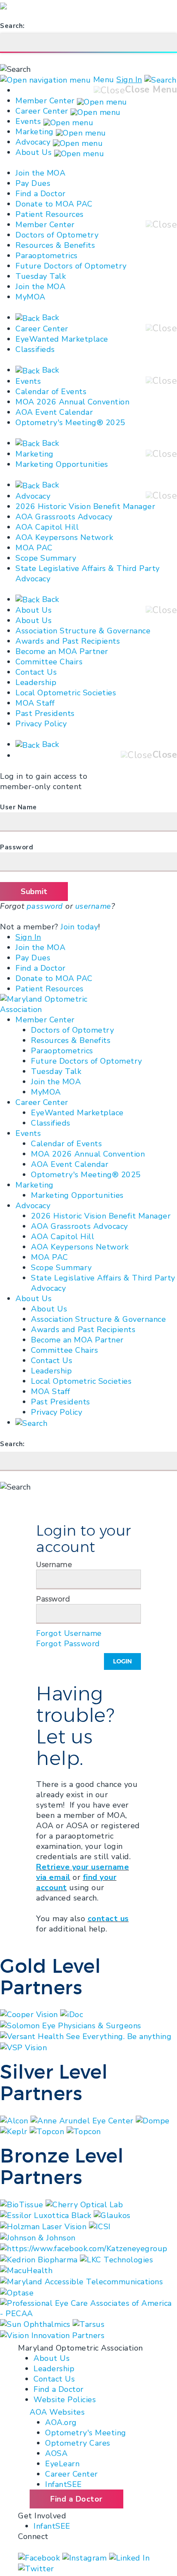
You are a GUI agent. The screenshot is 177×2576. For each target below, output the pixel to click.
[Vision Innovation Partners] (53, 2335)
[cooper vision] (30, 2014)
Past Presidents (45, 713)
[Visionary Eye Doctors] (84, 2131)
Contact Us (36, 672)
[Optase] (17, 2292)
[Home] (44, 1004)
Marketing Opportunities (62, 464)
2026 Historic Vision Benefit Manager (85, 506)
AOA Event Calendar (54, 412)
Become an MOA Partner (62, 651)
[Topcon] (48, 2131)
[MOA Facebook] (40, 2557)
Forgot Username (69, 1633)
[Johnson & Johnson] (38, 2237)
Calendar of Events (51, 392)
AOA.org (61, 2422)
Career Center (42, 111)
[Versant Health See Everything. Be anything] (86, 2036)
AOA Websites (57, 2412)
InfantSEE (64, 2484)
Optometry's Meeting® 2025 (70, 423)
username (93, 906)
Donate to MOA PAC (54, 204)
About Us (34, 152)
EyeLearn (62, 2464)
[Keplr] (15, 2131)
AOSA (56, 2453)
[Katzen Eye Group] (84, 2248)
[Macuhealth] (26, 2270)
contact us (108, 1919)
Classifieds (35, 349)
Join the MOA (40, 173)
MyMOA (31, 297)
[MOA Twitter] (36, 2568)
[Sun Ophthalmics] (36, 2324)
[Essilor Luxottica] (47, 2215)
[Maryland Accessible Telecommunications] (81, 2281)
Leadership (36, 682)
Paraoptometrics (47, 256)
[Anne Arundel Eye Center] (83, 2120)
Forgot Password (68, 1644)
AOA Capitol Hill (47, 527)
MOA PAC (34, 548)
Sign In (129, 80)
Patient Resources (50, 214)
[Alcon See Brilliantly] (15, 2120)
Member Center (45, 101)
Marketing (35, 132)
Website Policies (65, 2400)
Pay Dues (33, 183)
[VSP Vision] (23, 2047)
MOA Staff (35, 703)
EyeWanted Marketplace (62, 339)
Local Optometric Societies (66, 693)
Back (49, 318)
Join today (79, 927)
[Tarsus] (88, 2324)
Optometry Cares (78, 2443)
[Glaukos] (112, 2215)
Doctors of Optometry (57, 235)
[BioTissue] (23, 2204)
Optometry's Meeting (86, 2433)
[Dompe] (153, 2120)
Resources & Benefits (55, 245)
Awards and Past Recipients (68, 641)
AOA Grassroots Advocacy (64, 517)
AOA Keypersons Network (64, 537)
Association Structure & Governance (83, 631)
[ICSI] (100, 2226)
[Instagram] (86, 2557)
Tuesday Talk (41, 276)
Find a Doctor (41, 194)
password (45, 906)
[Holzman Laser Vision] (44, 2226)
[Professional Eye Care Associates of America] (88, 2308)
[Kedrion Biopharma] (40, 2259)
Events (28, 121)
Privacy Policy (41, 724)
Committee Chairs (49, 662)
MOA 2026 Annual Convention (72, 402)
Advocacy (33, 142)
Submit (34, 892)
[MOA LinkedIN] (130, 2557)
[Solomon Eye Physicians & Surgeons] (71, 2025)
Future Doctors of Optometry (71, 266)
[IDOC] (72, 2014)
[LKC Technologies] (116, 2259)
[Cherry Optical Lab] (84, 2204)
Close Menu (151, 90)
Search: (12, 26)
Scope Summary (46, 558)
